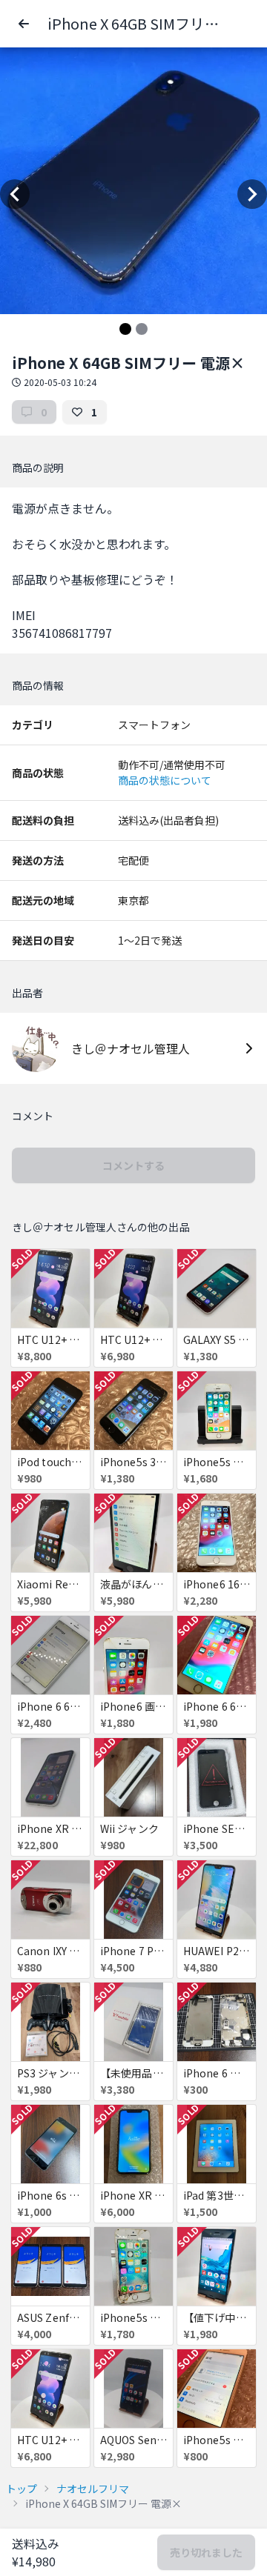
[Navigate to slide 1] (125, 329)
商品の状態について (165, 780)
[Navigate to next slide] (252, 194)
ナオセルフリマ (93, 2489)
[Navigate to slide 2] (142, 329)
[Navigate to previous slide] (15, 194)
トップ (22, 2489)
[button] (24, 24)
